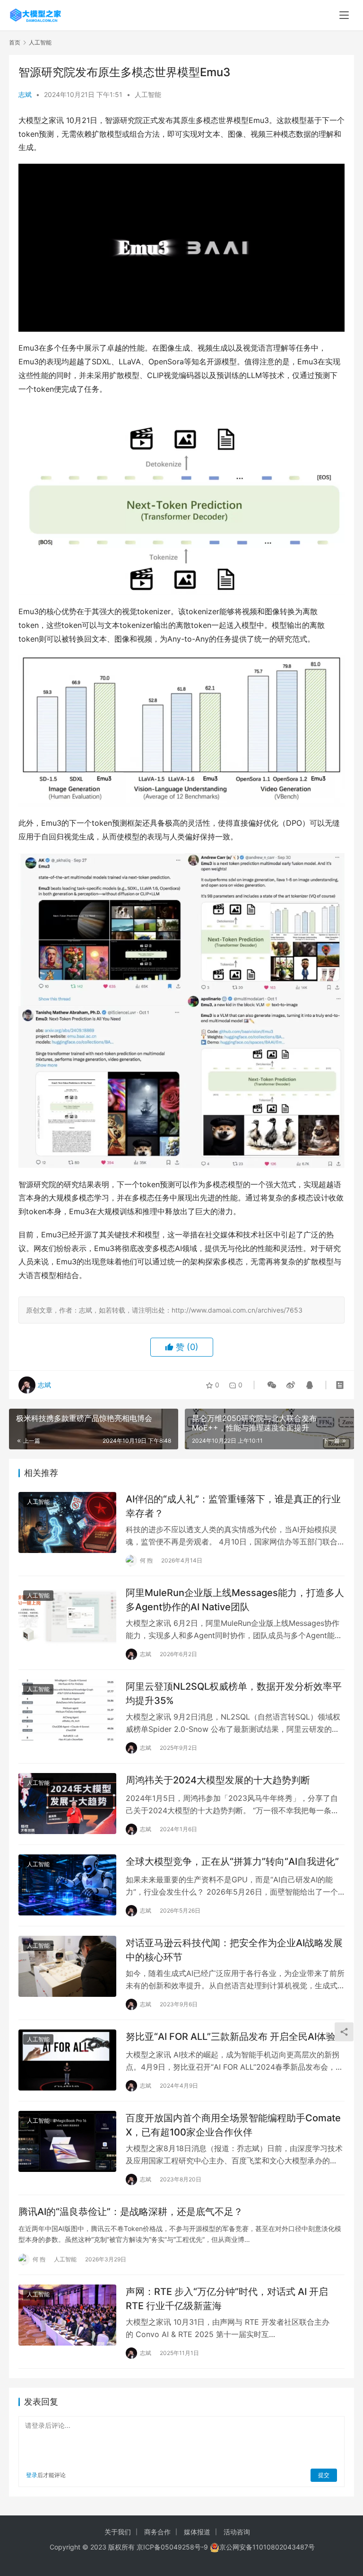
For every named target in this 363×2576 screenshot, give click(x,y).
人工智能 (148, 94)
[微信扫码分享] (272, 1385)
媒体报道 (197, 2532)
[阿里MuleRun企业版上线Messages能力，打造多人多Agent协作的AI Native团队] (67, 1616)
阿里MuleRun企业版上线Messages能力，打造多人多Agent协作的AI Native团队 (235, 1600)
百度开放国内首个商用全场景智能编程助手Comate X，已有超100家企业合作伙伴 (233, 2125)
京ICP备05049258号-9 (172, 2547)
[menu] (344, 15)
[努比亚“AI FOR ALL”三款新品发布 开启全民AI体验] (67, 2060)
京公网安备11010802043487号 (267, 2547)
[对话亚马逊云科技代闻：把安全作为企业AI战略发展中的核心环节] (67, 1966)
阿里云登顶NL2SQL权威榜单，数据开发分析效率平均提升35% (234, 1693)
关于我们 (118, 2532)
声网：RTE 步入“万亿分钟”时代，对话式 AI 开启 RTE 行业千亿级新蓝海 (227, 2298)
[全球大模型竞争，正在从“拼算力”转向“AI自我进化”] (67, 1885)
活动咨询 (237, 2532)
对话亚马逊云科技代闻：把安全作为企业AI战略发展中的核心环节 (234, 1950)
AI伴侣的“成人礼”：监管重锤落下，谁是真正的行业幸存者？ (233, 1506)
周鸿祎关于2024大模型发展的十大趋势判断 (218, 1780)
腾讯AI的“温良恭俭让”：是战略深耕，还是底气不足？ (131, 2212)
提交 (324, 2475)
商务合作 (157, 2532)
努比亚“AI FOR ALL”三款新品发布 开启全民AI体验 (231, 2037)
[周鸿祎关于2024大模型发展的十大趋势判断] (67, 1804)
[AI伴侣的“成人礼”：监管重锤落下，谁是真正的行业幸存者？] (67, 1522)
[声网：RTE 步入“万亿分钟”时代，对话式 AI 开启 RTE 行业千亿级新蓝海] (67, 2315)
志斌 (25, 94)
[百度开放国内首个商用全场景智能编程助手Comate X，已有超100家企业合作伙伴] (67, 2141)
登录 (32, 2475)
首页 (15, 42)
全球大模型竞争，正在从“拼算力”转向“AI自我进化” (232, 1861)
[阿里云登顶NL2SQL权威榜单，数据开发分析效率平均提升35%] (67, 1710)
